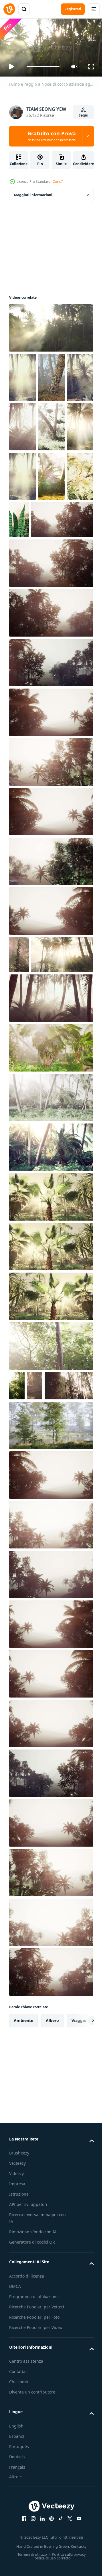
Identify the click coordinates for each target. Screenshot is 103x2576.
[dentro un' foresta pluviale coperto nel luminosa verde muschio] (19, 1051)
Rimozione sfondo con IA (33, 2395)
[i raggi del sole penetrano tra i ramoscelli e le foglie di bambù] (17, 1519)
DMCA (15, 2450)
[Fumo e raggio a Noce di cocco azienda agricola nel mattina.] (50, 325)
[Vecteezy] (9, 9)
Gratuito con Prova (52, 136)
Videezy (16, 2337)
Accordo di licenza (27, 2439)
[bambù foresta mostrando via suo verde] (33, 1549)
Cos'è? (58, 181)
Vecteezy (17, 2327)
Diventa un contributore (32, 2556)
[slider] (43, 66)
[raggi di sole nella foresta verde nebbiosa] (50, 1589)
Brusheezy (19, 2317)
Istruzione (19, 2358)
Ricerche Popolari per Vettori (37, 2470)
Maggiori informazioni (33, 192)
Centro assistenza (26, 2525)
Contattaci (19, 2535)
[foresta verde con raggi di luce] (22, 572)
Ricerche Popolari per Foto (34, 2480)
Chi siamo (19, 2545)
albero (52, 2184)
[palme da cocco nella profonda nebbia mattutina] (22, 375)
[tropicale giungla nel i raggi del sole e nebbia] (22, 474)
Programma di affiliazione (34, 2460)
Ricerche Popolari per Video (36, 2491)
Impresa (17, 2347)
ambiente (23, 2184)
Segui (84, 115)
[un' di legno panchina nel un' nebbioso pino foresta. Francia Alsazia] (35, 1519)
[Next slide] (80, 2184)
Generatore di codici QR (32, 2406)
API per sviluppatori (28, 2368)
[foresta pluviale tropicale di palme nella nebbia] (40, 616)
